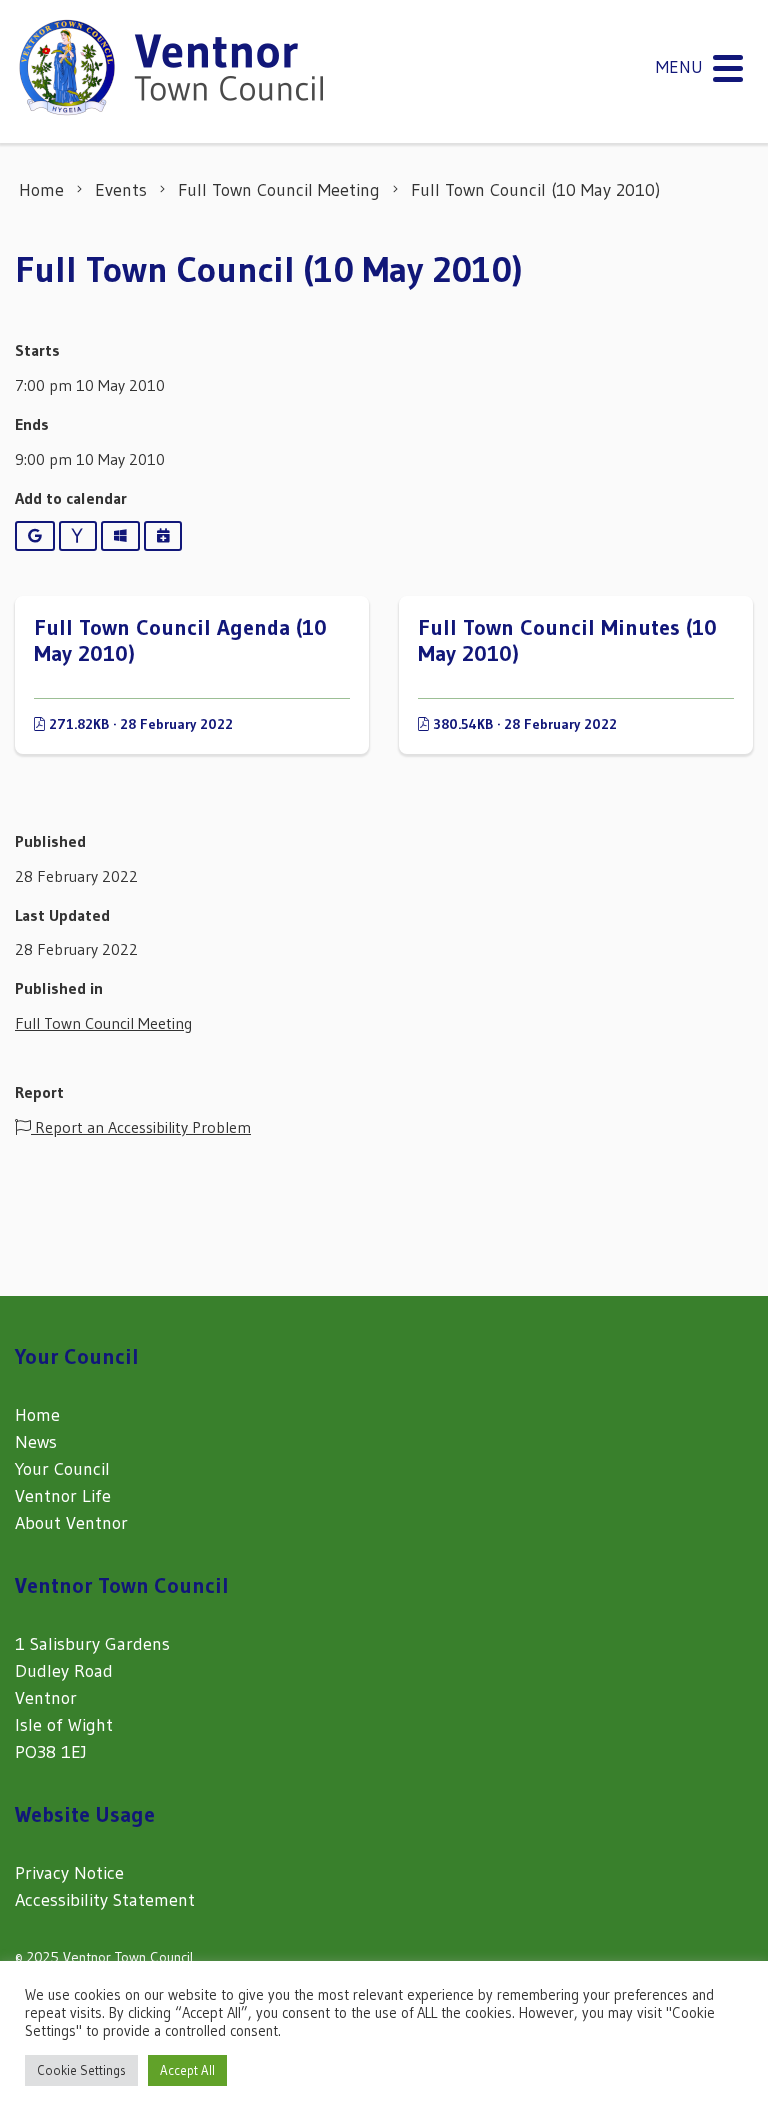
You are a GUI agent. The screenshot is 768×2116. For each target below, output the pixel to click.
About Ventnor (71, 1523)
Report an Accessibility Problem (141, 1127)
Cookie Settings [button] (81, 2070)
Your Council (62, 1469)
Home (37, 1415)
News (36, 1442)
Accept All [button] (187, 2070)
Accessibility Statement (105, 1900)
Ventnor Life (63, 1496)
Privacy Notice (69, 1873)
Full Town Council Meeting (103, 1023)
